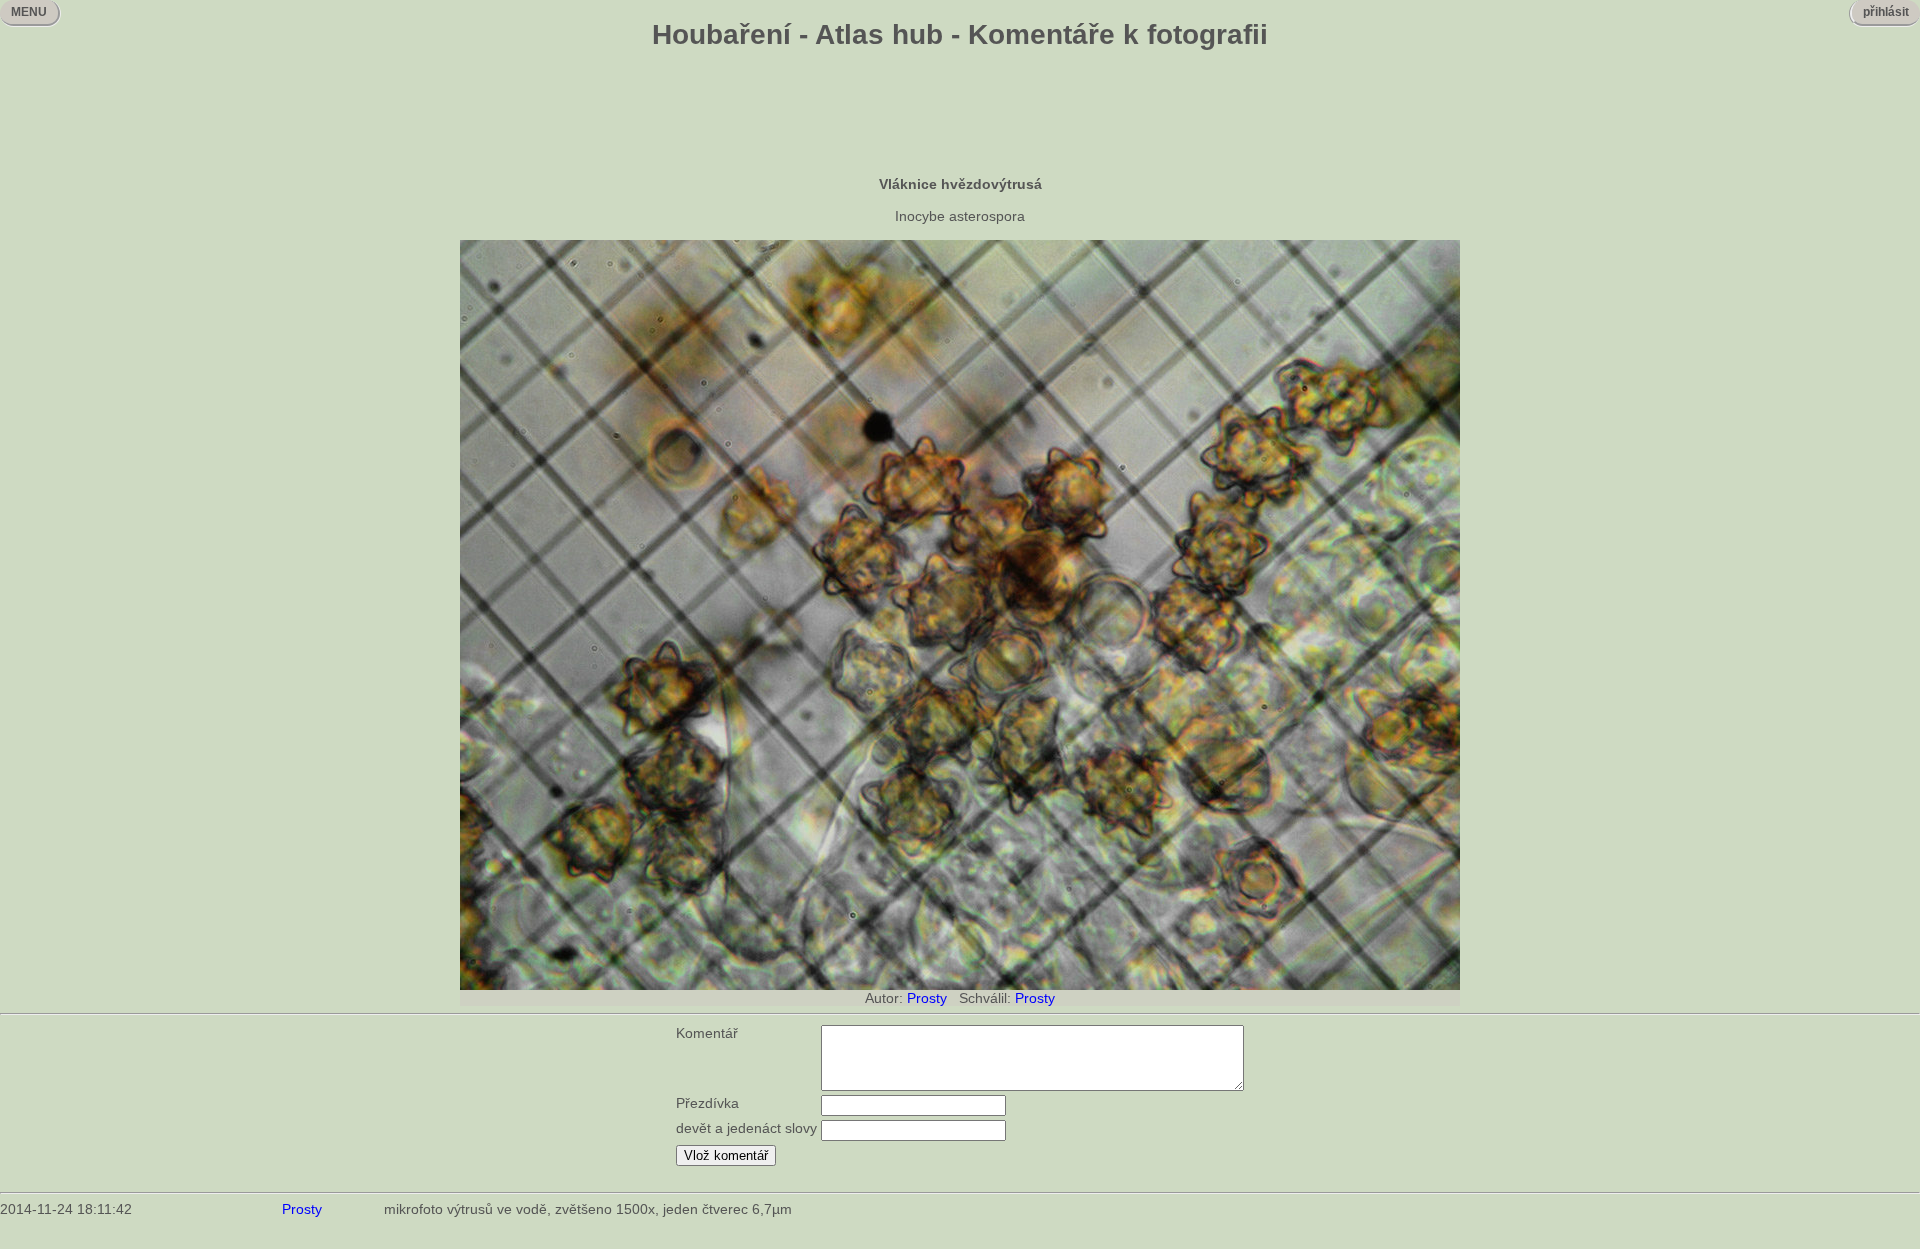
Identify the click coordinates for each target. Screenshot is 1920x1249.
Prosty (927, 998)
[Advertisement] (960, 115)
